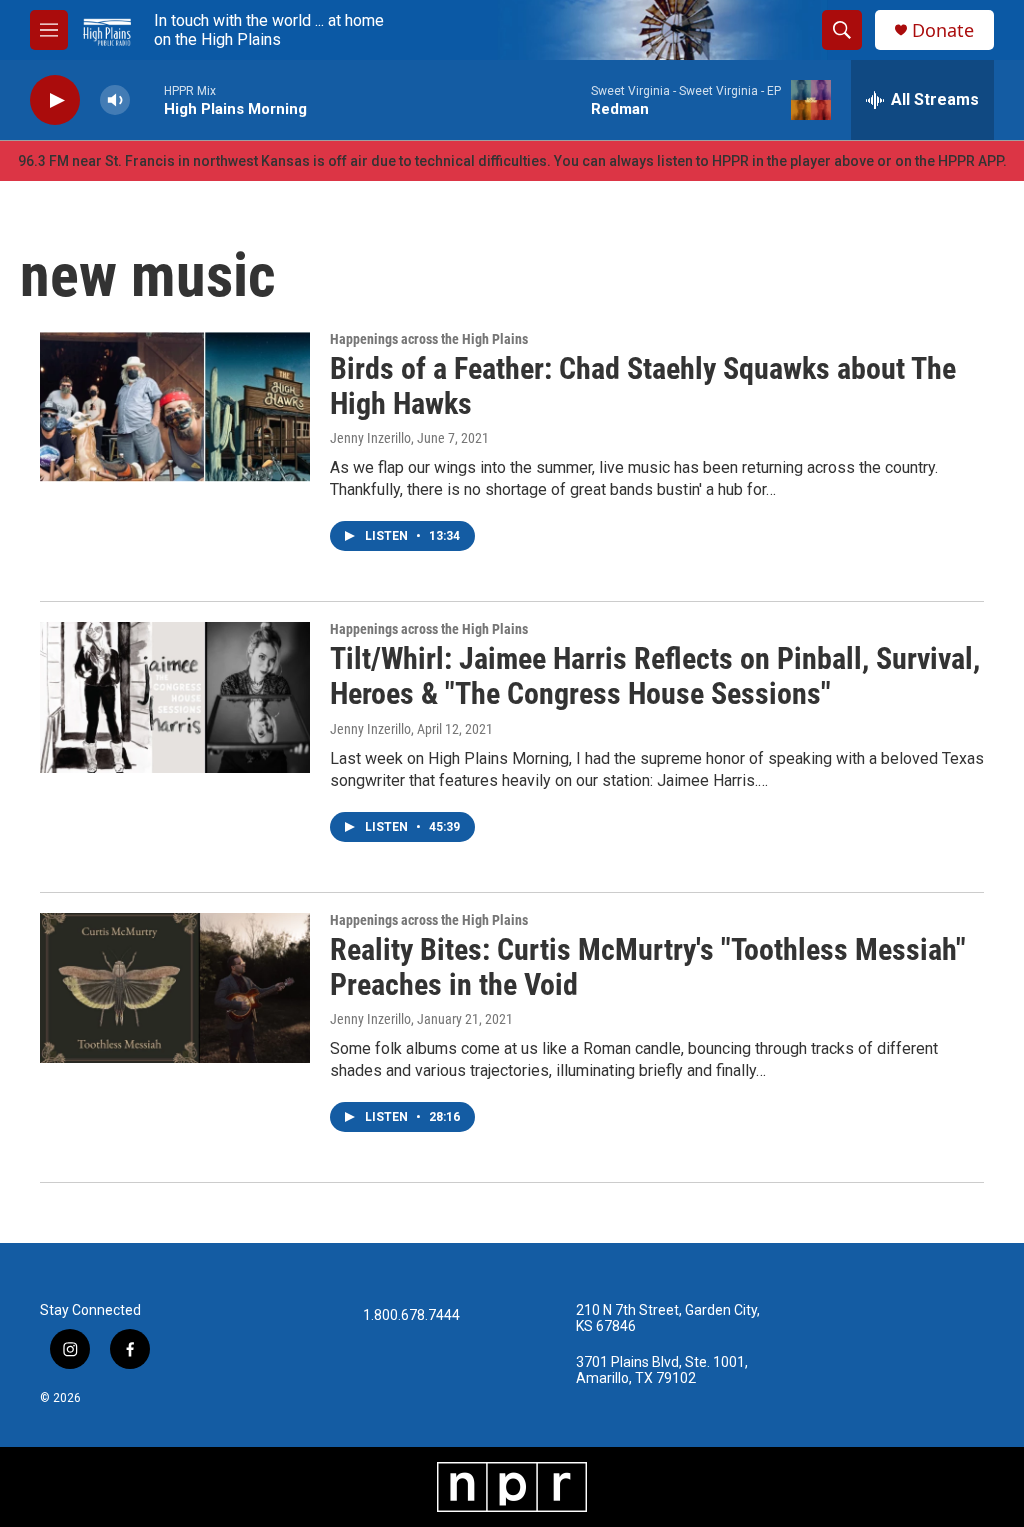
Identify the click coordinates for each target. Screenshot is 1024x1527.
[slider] (147, 99)
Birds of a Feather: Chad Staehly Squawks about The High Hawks (643, 386)
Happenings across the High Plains (429, 339)
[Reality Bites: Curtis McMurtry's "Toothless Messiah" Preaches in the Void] (175, 988)
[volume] (115, 100)
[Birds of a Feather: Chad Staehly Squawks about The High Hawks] (175, 407)
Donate (943, 30)
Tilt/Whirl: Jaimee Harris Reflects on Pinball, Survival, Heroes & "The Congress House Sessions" (655, 676)
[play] (55, 100)
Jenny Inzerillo (370, 438)
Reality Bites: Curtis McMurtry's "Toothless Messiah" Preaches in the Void (648, 967)
